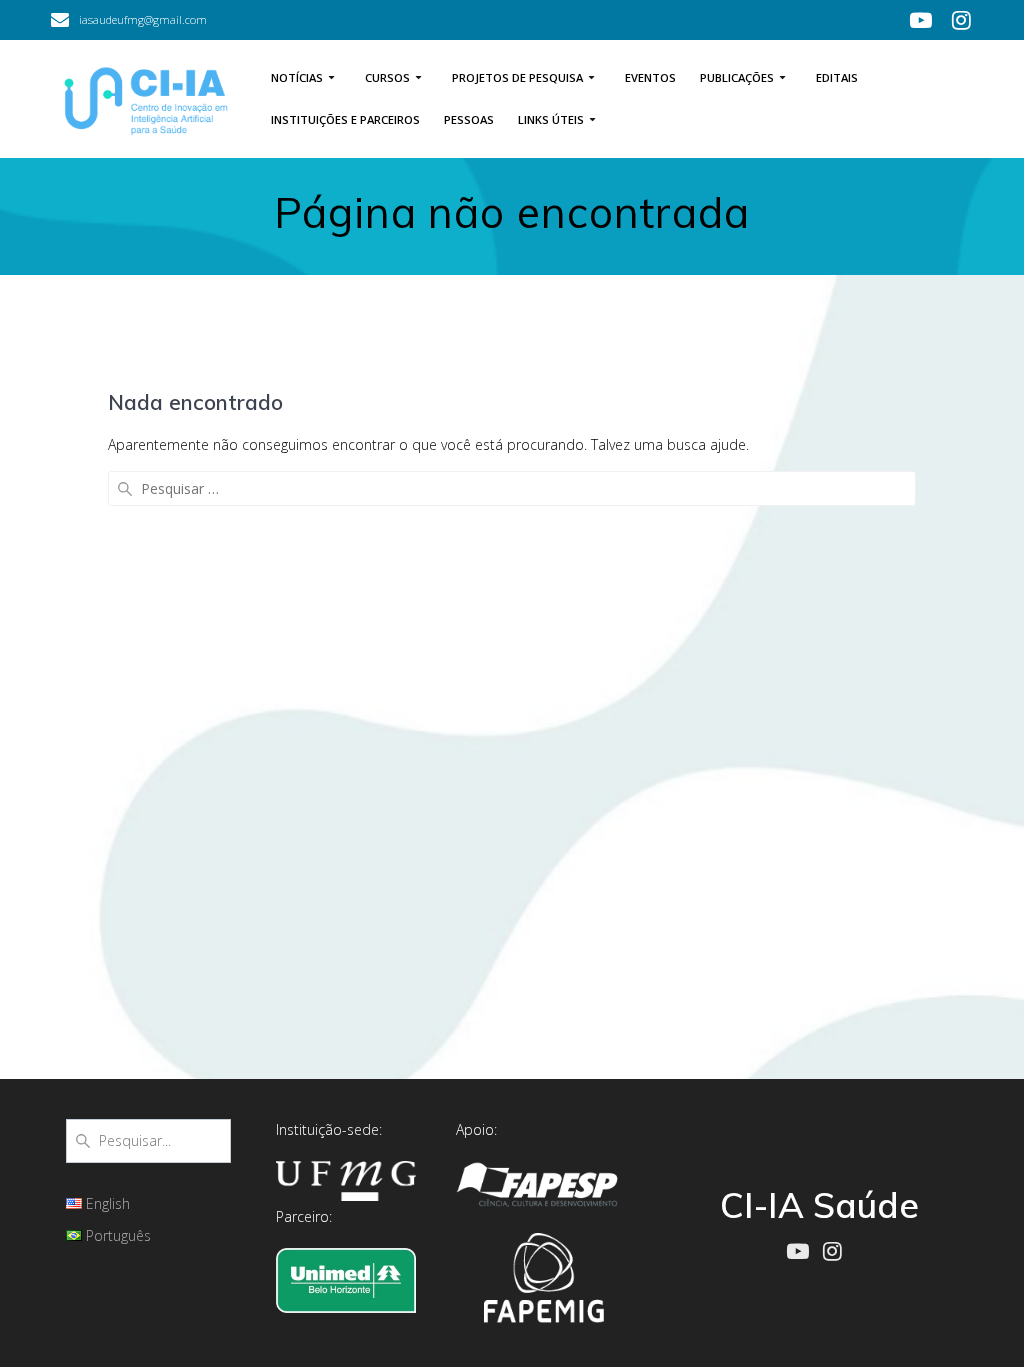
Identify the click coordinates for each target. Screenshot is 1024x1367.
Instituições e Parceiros (345, 119)
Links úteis (551, 119)
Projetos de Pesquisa (517, 77)
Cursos (387, 77)
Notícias (297, 77)
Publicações (737, 77)
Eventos (650, 77)
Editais (837, 77)
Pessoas (469, 119)
